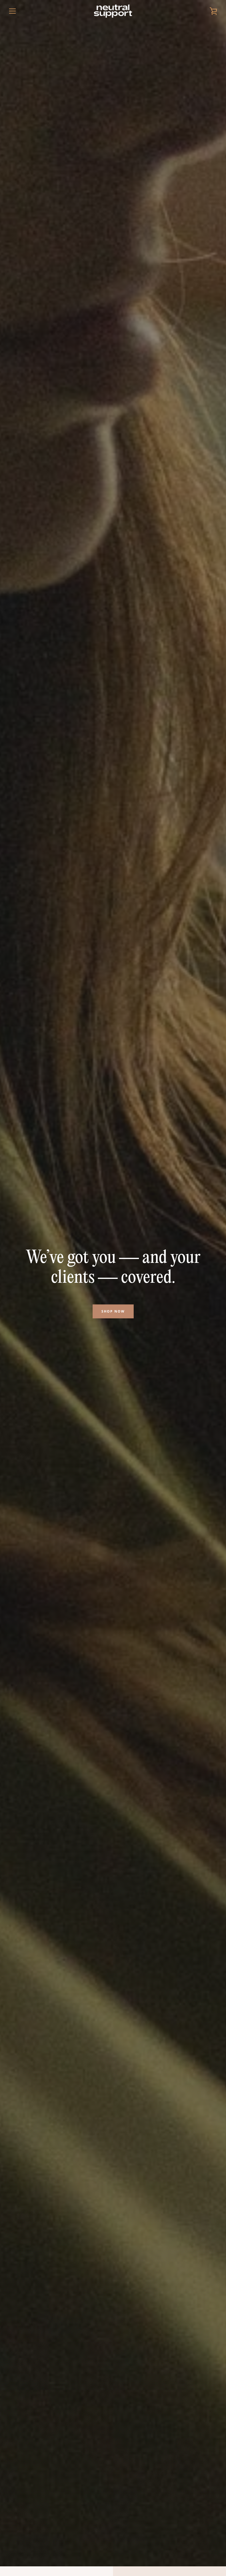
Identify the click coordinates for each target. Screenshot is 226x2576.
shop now (113, 1311)
